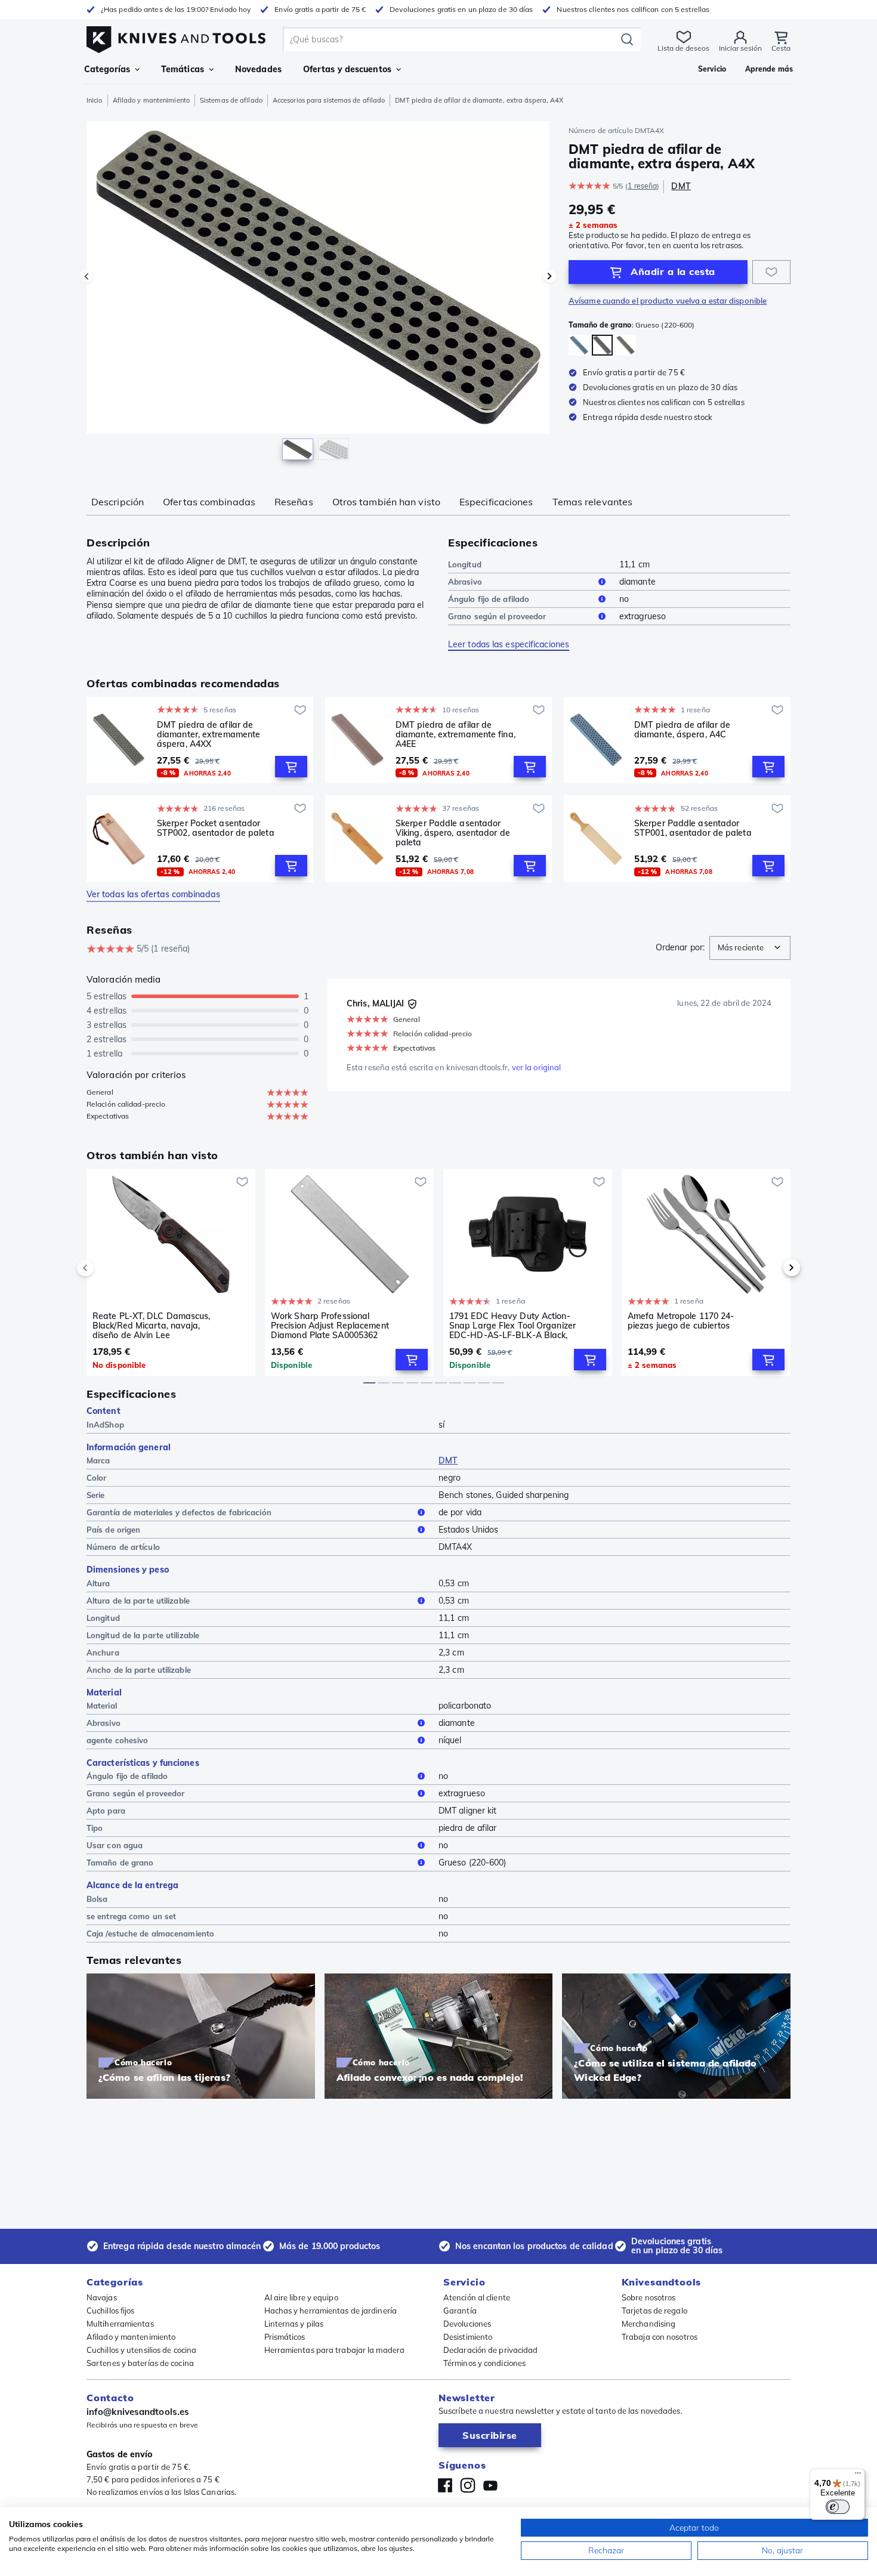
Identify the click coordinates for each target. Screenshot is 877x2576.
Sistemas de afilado (231, 100)
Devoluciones (467, 2324)
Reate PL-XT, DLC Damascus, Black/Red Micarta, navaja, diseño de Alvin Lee (152, 1326)
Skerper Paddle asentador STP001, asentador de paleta (693, 828)
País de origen (113, 1530)
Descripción (118, 502)
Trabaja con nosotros (660, 2337)
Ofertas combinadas (209, 502)
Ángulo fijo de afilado (489, 599)
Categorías (107, 69)
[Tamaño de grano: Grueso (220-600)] (579, 345)
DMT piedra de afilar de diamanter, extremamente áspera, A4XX (209, 734)
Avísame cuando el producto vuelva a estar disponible (668, 301)
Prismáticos (285, 2337)
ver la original (537, 1067)
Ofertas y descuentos (347, 69)
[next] (771, 1268)
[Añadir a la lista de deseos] (771, 272)
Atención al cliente (477, 2297)
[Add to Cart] (291, 767)
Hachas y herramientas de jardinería (331, 2311)
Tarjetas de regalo (654, 2311)
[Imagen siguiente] (549, 276)
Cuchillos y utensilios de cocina (141, 2350)
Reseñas (294, 502)
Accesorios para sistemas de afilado (329, 100)
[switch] (838, 2507)
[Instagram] (468, 2485)
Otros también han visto (386, 502)
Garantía (460, 2311)
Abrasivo (465, 582)
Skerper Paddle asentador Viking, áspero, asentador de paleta (453, 833)
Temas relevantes (593, 502)
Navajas (102, 2297)
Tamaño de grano (120, 1862)
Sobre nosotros (649, 2297)
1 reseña (642, 186)
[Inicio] (176, 37)
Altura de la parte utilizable (138, 1601)
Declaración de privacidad (491, 2350)
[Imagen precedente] (87, 276)
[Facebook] (445, 2485)
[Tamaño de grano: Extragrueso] (626, 345)
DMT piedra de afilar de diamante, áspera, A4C (682, 730)
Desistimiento (468, 2337)
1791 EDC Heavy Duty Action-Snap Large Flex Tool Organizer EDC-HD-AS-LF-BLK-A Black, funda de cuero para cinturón (512, 1326)
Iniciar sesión (740, 48)
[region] (318, 294)
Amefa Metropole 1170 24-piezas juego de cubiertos (681, 1321)
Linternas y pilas (294, 2324)
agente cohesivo (118, 1740)
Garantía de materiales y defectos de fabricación (179, 1512)
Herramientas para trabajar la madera (335, 2350)
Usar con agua (115, 1845)
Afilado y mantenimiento (151, 100)
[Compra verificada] (412, 1004)
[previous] (106, 1268)
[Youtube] (490, 2485)
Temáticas (183, 69)
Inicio (95, 100)
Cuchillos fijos (111, 2311)
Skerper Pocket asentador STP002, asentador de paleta (216, 828)
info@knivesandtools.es (138, 2412)
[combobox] (750, 948)
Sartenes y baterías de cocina (140, 2363)
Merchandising (649, 2324)
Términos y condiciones (484, 2363)
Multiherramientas (120, 2324)
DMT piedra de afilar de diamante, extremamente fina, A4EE (456, 734)
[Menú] (858, 2476)
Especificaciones (496, 502)
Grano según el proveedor (497, 616)
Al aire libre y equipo (301, 2297)
